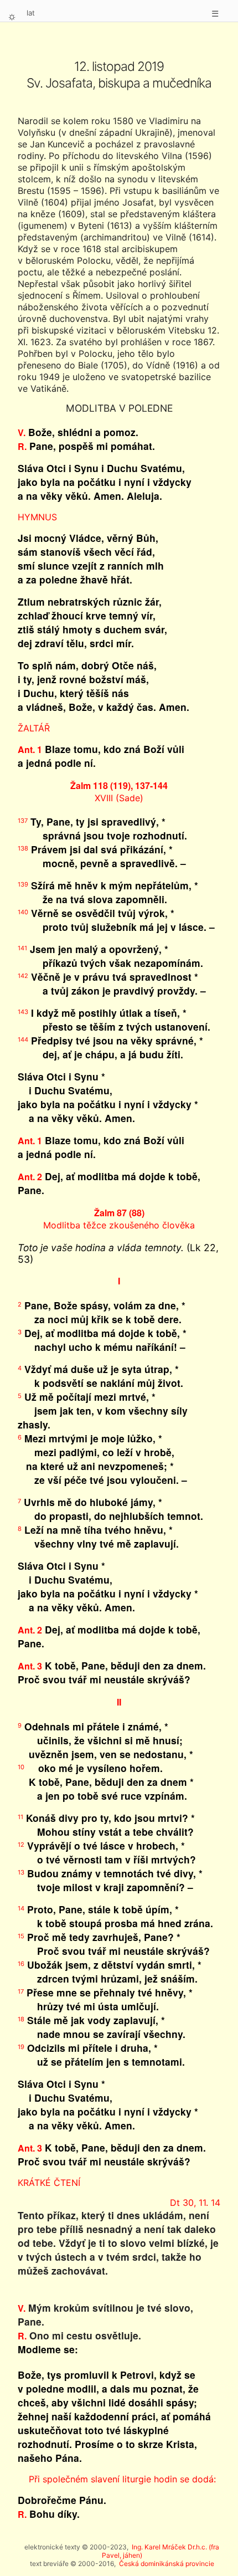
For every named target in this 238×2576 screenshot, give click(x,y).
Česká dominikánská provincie (167, 2564)
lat (31, 13)
